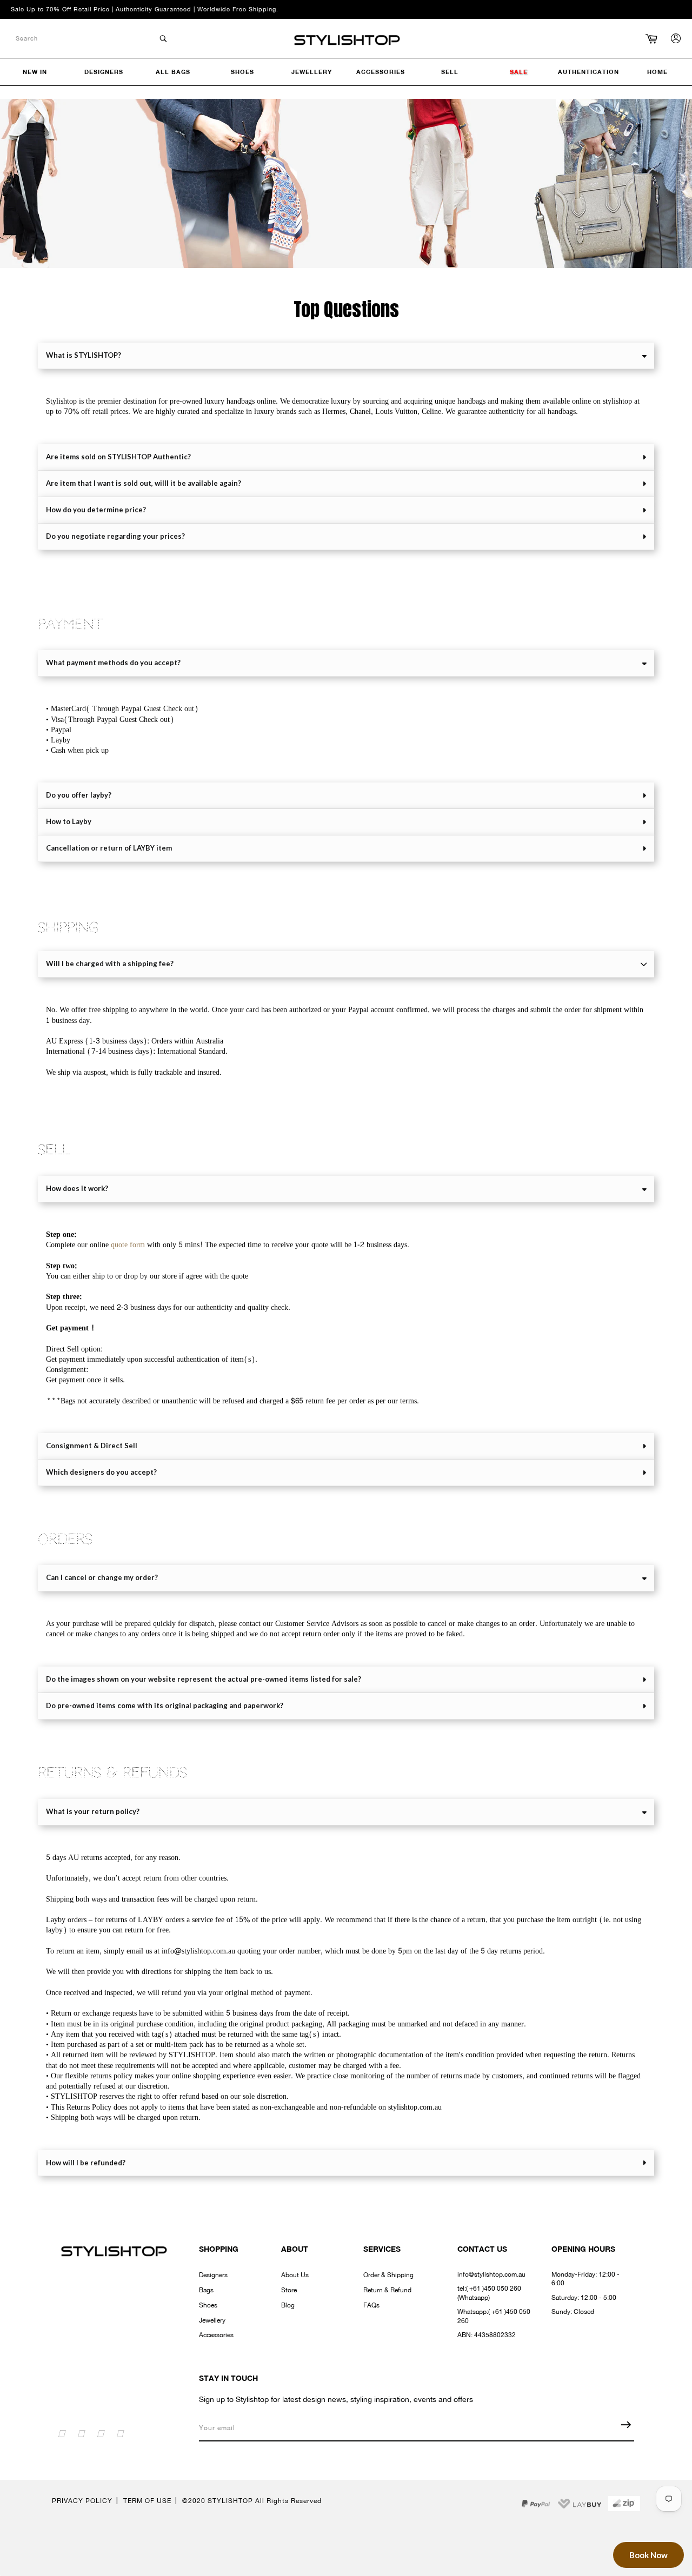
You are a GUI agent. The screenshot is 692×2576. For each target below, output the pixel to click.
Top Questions (346, 310)
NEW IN (35, 72)
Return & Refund (387, 2290)
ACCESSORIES (381, 72)
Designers (213, 2275)
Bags (206, 2290)
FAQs (371, 2305)
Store (289, 2290)
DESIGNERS (104, 72)
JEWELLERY (312, 72)
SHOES (242, 72)
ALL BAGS (173, 72)
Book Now (648, 2555)
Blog (288, 2305)
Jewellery (212, 2320)
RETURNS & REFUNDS (112, 1773)
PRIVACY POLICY (82, 2501)
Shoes (208, 2305)
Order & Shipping (388, 2275)
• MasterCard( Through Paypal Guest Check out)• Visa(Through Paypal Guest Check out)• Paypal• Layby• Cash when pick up (122, 730)
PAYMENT (70, 625)
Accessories (216, 2335)
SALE (519, 72)
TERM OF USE (147, 2501)
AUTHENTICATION (588, 72)
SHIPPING (68, 928)
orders (65, 1540)
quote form (128, 1245)
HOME (657, 72)
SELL (450, 72)
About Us (295, 2275)
